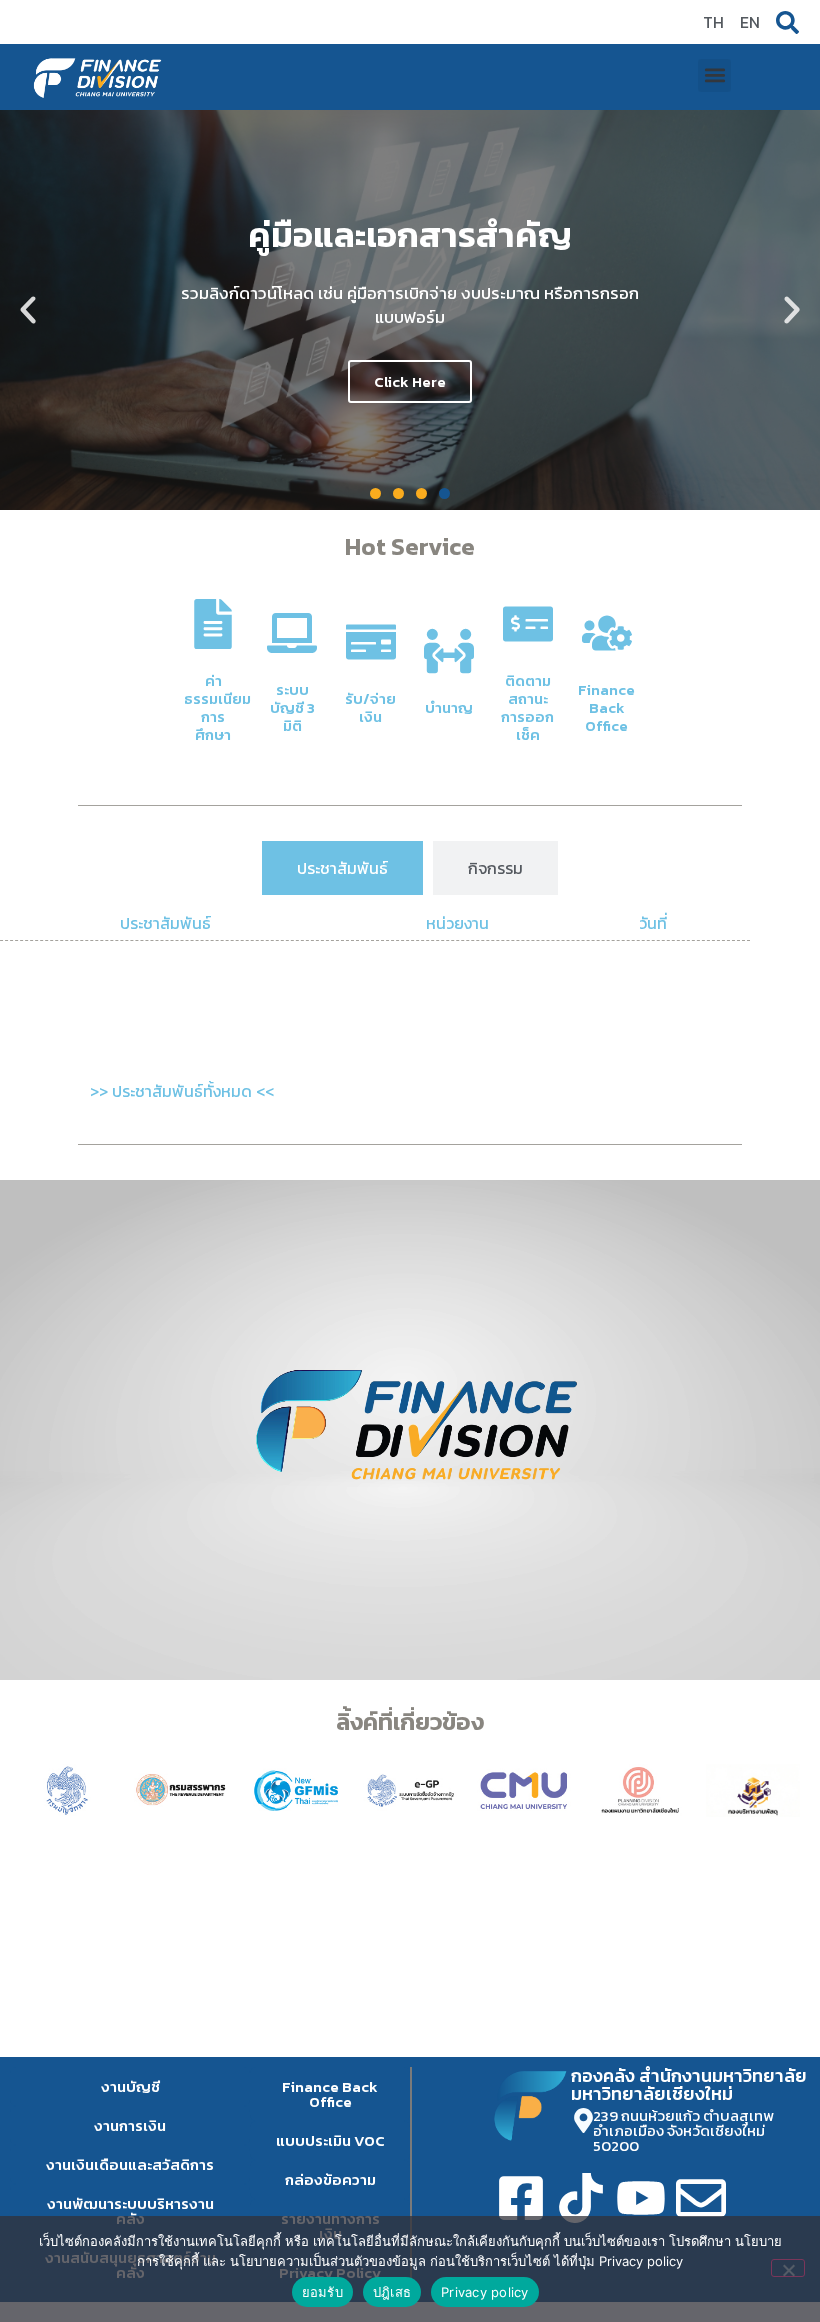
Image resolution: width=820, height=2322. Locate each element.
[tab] (342, 868)
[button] (714, 75)
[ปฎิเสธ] (788, 2268)
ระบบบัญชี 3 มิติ (292, 707)
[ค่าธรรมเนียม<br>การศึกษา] (213, 624)
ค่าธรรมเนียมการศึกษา (217, 707)
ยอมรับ (322, 2292)
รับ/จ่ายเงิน (370, 707)
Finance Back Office (606, 707)
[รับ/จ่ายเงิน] (371, 642)
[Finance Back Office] (607, 633)
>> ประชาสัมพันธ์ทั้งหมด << (182, 1091)
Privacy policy (485, 2292)
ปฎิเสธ (392, 2292)
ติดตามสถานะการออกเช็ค (527, 707)
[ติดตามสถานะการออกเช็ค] (528, 624)
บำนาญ (449, 707)
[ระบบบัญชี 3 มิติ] (292, 633)
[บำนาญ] (449, 651)
